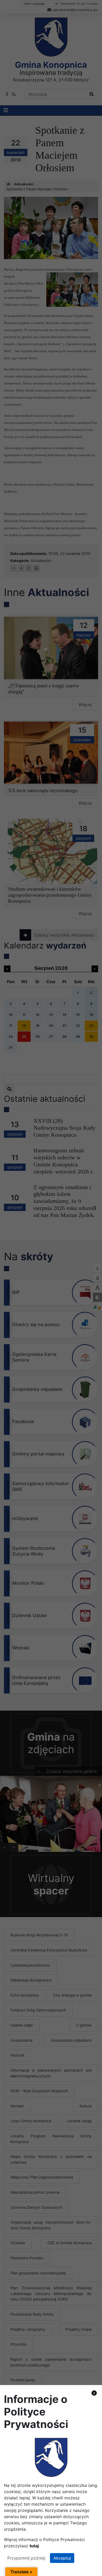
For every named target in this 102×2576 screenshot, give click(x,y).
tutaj (34, 2546)
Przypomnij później (26, 2558)
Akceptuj (62, 2558)
